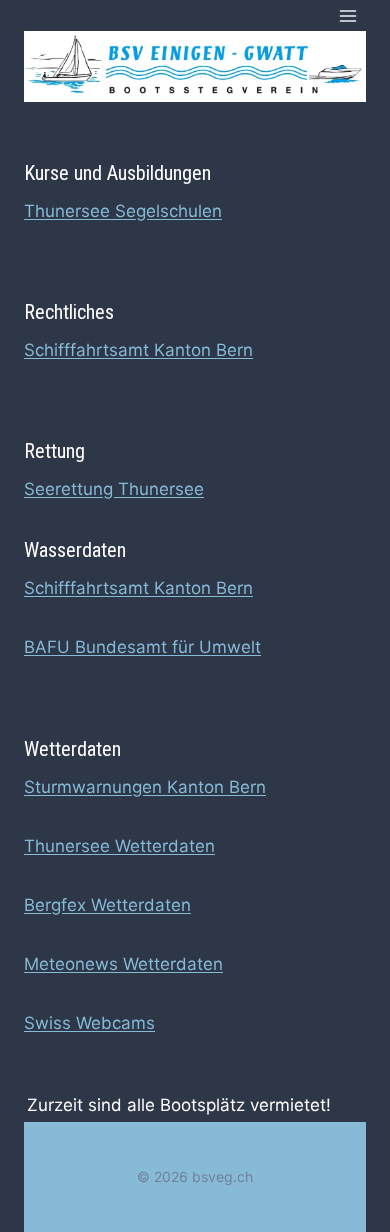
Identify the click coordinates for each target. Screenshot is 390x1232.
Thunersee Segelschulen (123, 211)
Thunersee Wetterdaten (119, 846)
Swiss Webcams (89, 1023)
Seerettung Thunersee (114, 489)
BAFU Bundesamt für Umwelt (142, 647)
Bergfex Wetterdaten (107, 905)
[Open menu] (347, 15)
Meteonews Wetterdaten (123, 964)
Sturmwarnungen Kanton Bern (145, 787)
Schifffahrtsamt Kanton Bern (138, 350)
